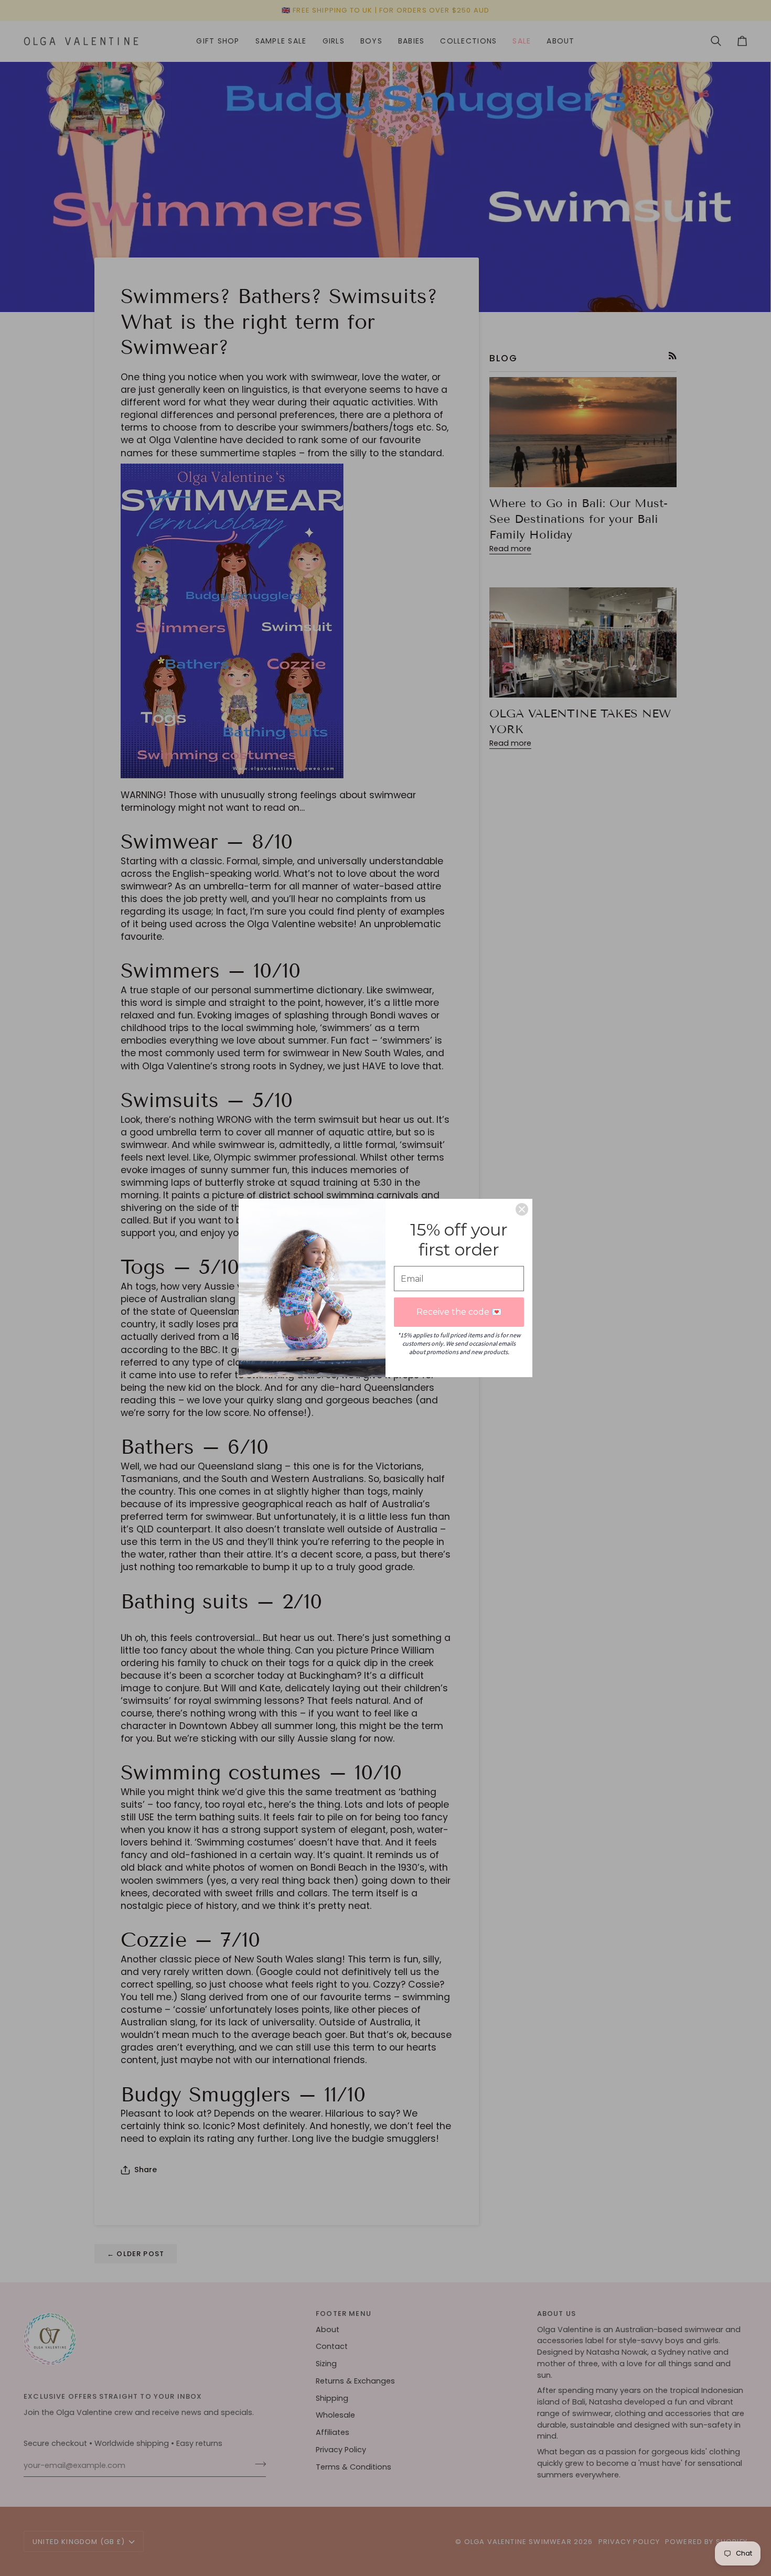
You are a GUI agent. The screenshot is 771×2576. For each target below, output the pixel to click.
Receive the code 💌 (459, 1312)
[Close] (522, 1209)
